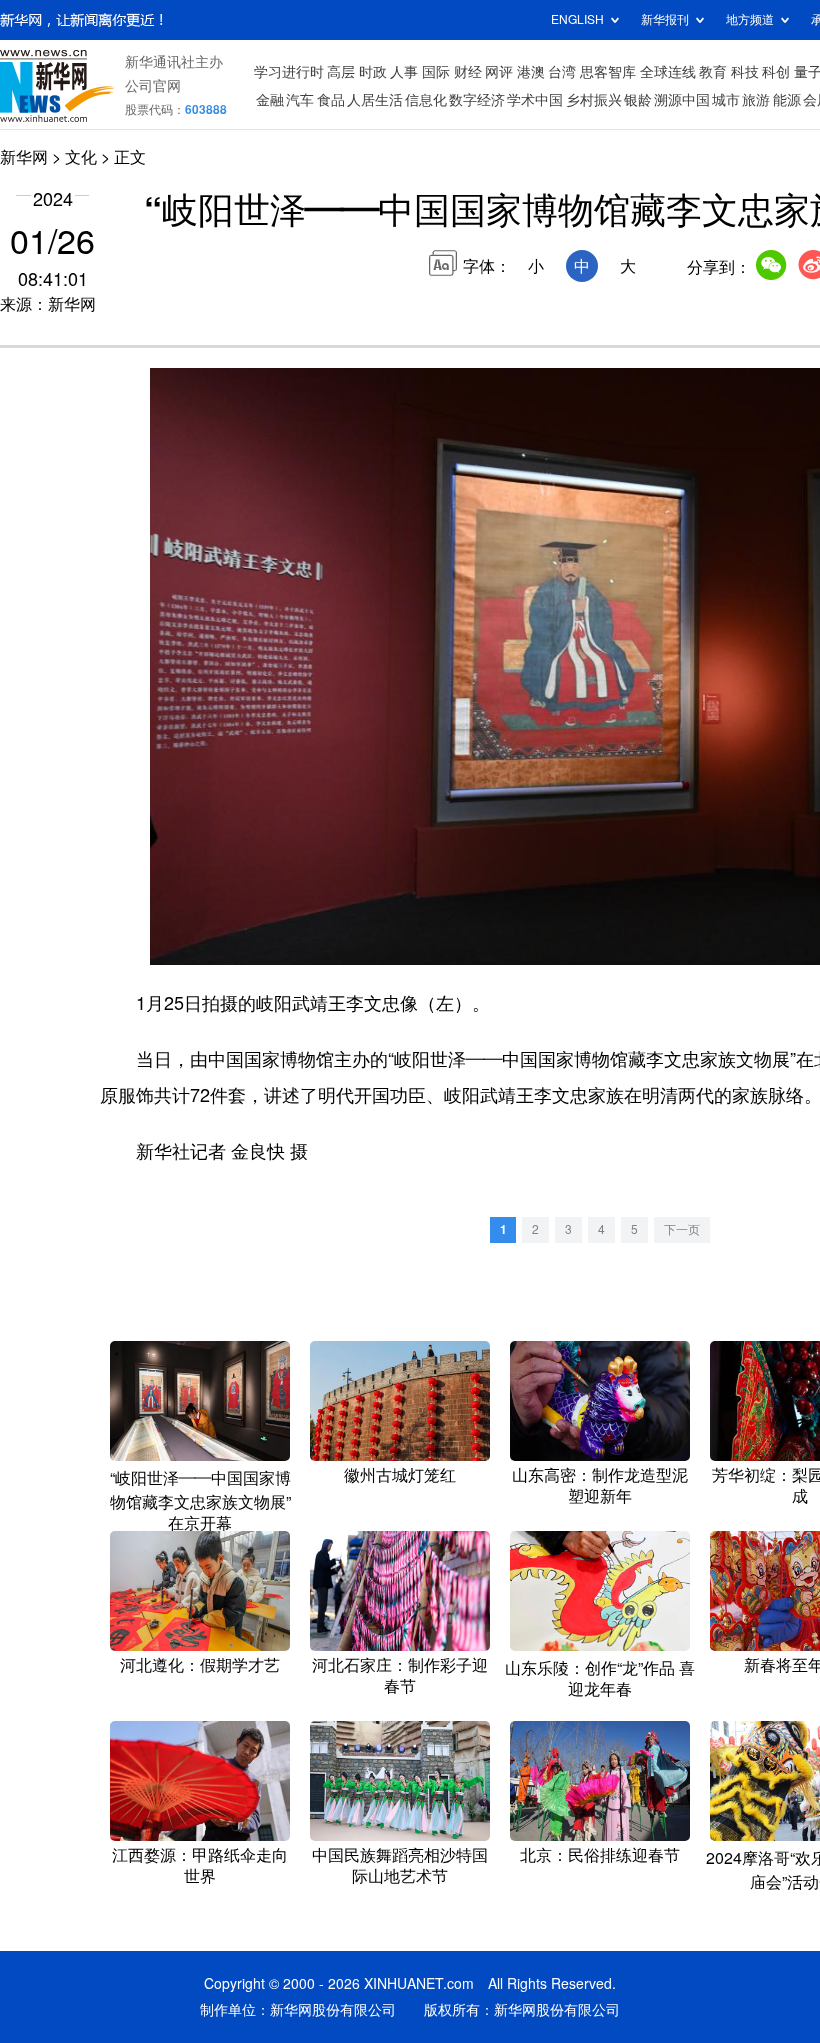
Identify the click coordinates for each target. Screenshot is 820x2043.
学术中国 (535, 100)
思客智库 (608, 72)
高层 (341, 72)
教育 (713, 72)
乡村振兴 (594, 100)
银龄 (638, 100)
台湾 (562, 72)
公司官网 (153, 86)
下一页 (682, 1229)
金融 (270, 100)
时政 (373, 72)
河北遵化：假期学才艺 (200, 1665)
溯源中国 (682, 100)
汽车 (300, 100)
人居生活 (375, 100)
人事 (404, 72)
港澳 (531, 72)
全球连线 (668, 72)
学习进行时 (289, 72)
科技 (745, 72)
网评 (499, 72)
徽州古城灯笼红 (400, 1475)
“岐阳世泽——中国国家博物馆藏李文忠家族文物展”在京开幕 (200, 1500)
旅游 (756, 100)
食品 (331, 100)
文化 (81, 157)
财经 (468, 72)
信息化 (426, 100)
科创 (776, 72)
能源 (787, 100)
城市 (726, 100)
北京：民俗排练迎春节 (600, 1855)
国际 (436, 72)
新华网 (24, 157)
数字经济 (477, 100)
